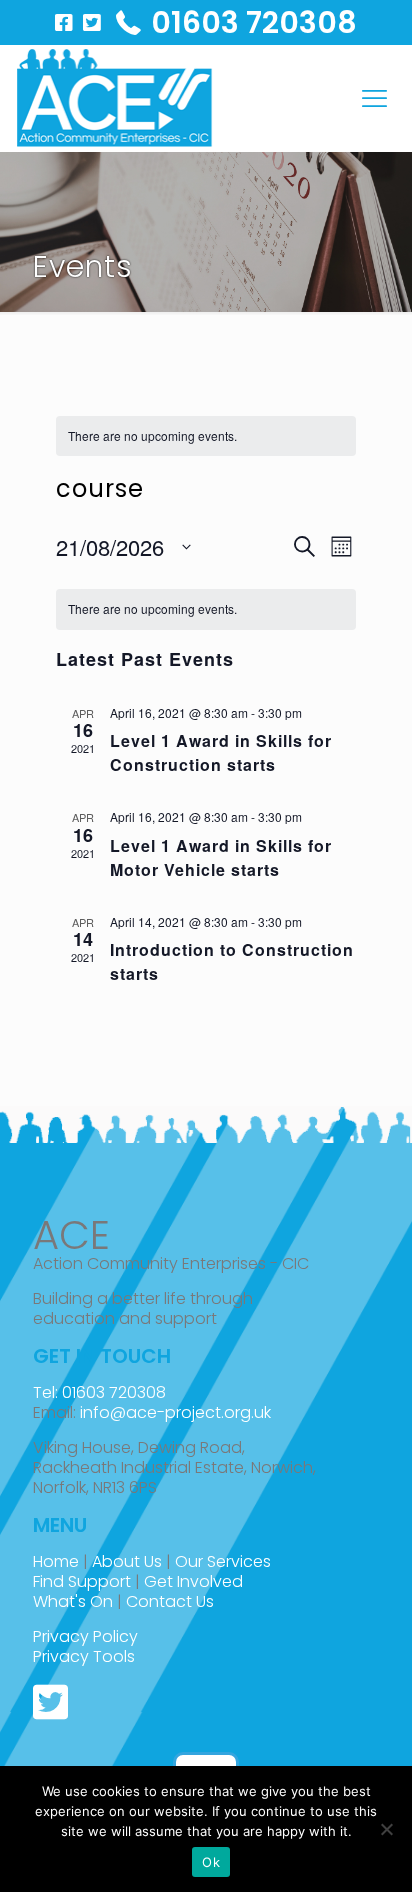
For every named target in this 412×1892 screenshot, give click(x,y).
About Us (127, 1561)
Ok (211, 1862)
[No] (387, 1829)
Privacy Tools (84, 1656)
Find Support (82, 1581)
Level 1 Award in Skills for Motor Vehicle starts (221, 857)
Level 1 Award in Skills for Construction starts (221, 752)
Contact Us (170, 1601)
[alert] (206, 436)
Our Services (223, 1561)
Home (56, 1561)
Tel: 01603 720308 (99, 1392)
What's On (73, 1601)
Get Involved (193, 1581)
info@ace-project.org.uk (175, 1412)
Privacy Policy (85, 1636)
